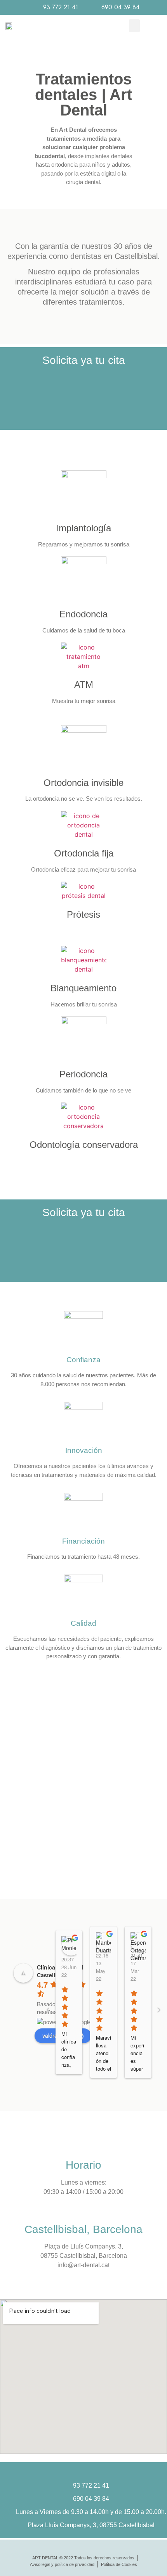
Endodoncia (83, 614)
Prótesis (83, 914)
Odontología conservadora (84, 1145)
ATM (84, 685)
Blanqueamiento (83, 988)
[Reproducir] (83, 1790)
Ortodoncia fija (84, 853)
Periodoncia (83, 1074)
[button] (134, 26)
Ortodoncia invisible (83, 783)
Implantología (83, 528)
